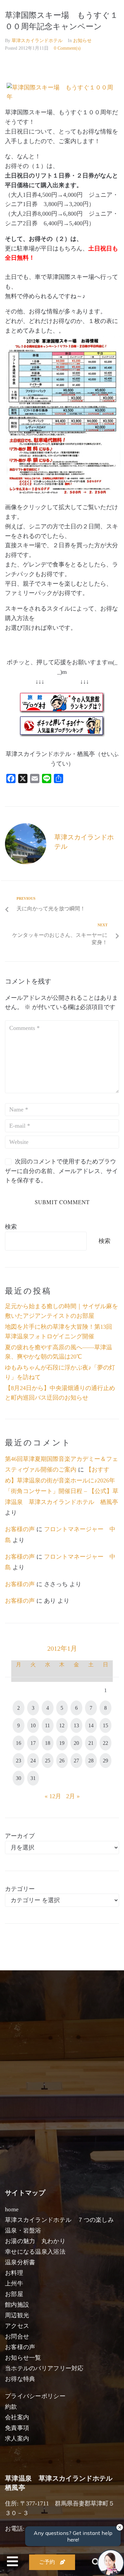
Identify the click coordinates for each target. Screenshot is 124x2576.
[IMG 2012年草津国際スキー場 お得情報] (64, 492)
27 (76, 1761)
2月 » (73, 1796)
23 (19, 1761)
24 (33, 1761)
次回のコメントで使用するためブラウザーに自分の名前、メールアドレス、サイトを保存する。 (62, 1171)
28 (91, 1761)
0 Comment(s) (67, 48)
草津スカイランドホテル (37, 41)
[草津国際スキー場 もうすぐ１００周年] (62, 97)
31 (33, 1778)
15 (105, 1725)
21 (91, 1743)
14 (91, 1725)
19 (62, 1743)
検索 (11, 1227)
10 (33, 1725)
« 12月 (53, 1796)
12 (62, 1725)
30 (19, 1778)
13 (76, 1725)
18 (48, 1743)
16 (19, 1743)
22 (105, 1743)
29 (105, 1761)
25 (48, 1761)
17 (33, 1743)
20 (76, 1743)
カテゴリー (20, 1889)
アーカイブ (20, 1836)
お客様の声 (20, 1529)
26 (62, 1761)
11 (47, 1725)
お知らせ (82, 41)
